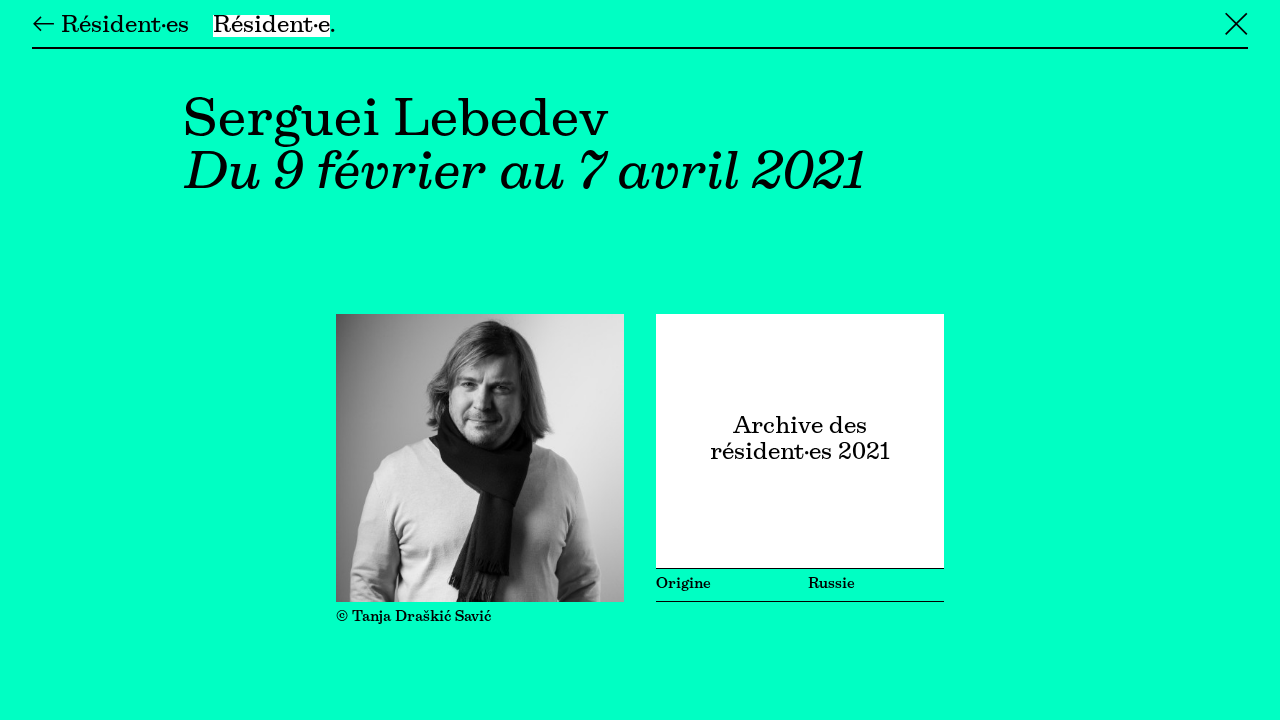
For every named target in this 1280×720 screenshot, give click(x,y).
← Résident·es (110, 26)
